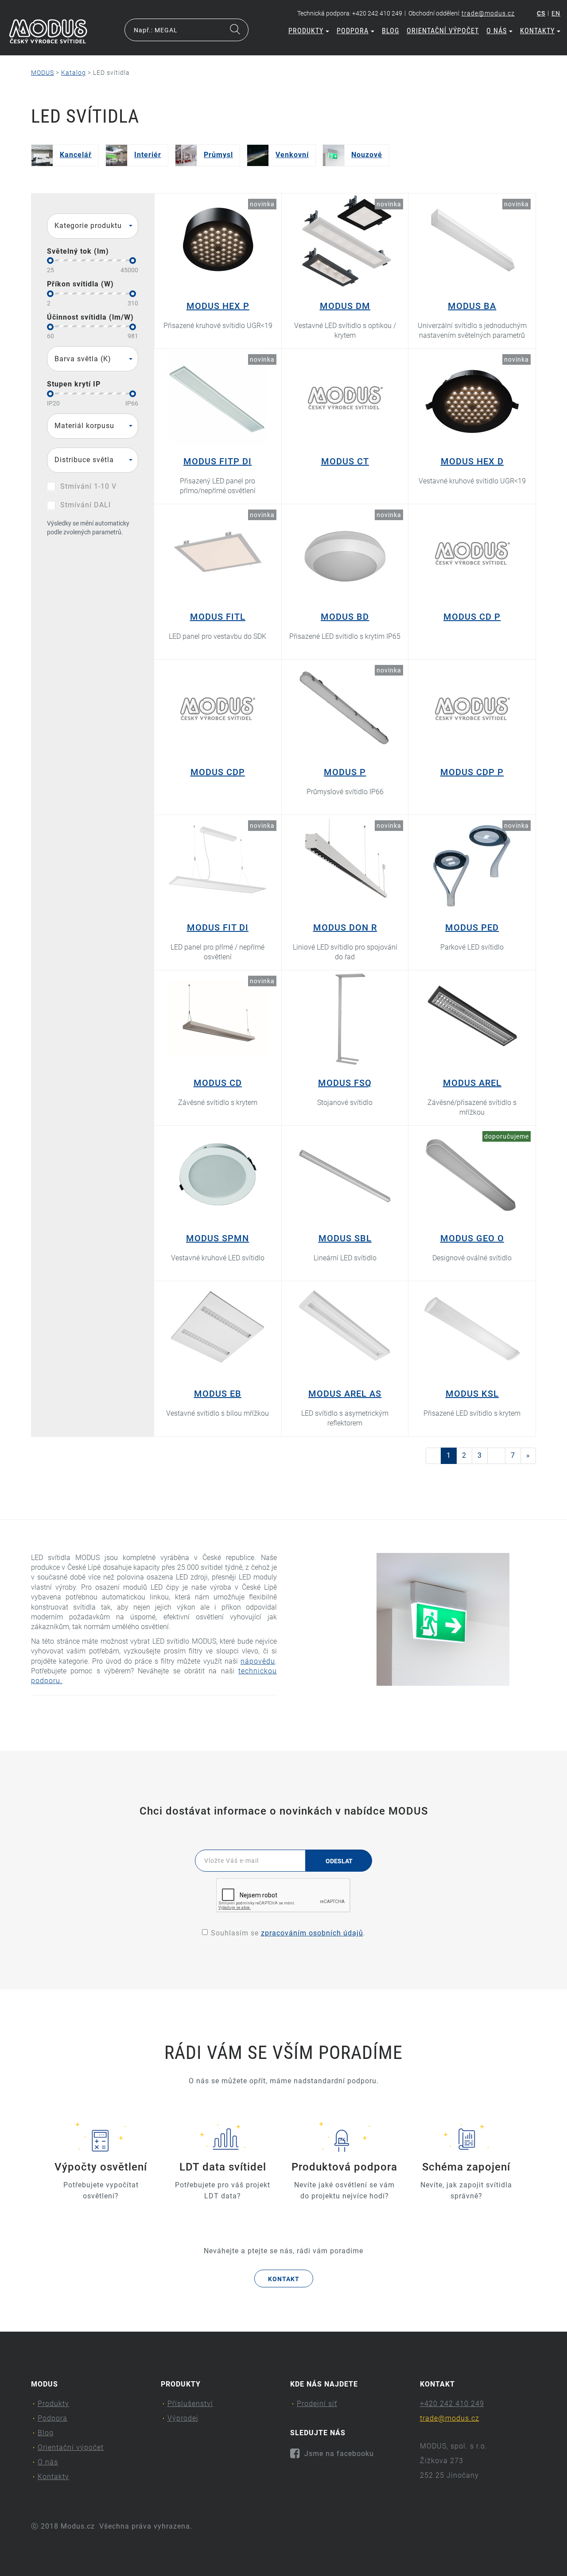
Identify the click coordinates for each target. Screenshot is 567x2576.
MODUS (43, 73)
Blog (390, 31)
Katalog (74, 73)
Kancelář (76, 155)
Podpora (353, 31)
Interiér (148, 155)
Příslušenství (190, 2404)
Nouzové (367, 155)
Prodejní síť (317, 2404)
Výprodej (183, 2418)
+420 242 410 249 (452, 2404)
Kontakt (284, 2279)
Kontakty (537, 31)
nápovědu (258, 1661)
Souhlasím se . (288, 1933)
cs (541, 13)
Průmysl (218, 155)
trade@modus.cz (488, 13)
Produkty (306, 31)
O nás (497, 31)
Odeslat (339, 1861)
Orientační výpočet (443, 31)
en (556, 13)
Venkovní (292, 155)
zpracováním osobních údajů (312, 1933)
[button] (93, 226)
